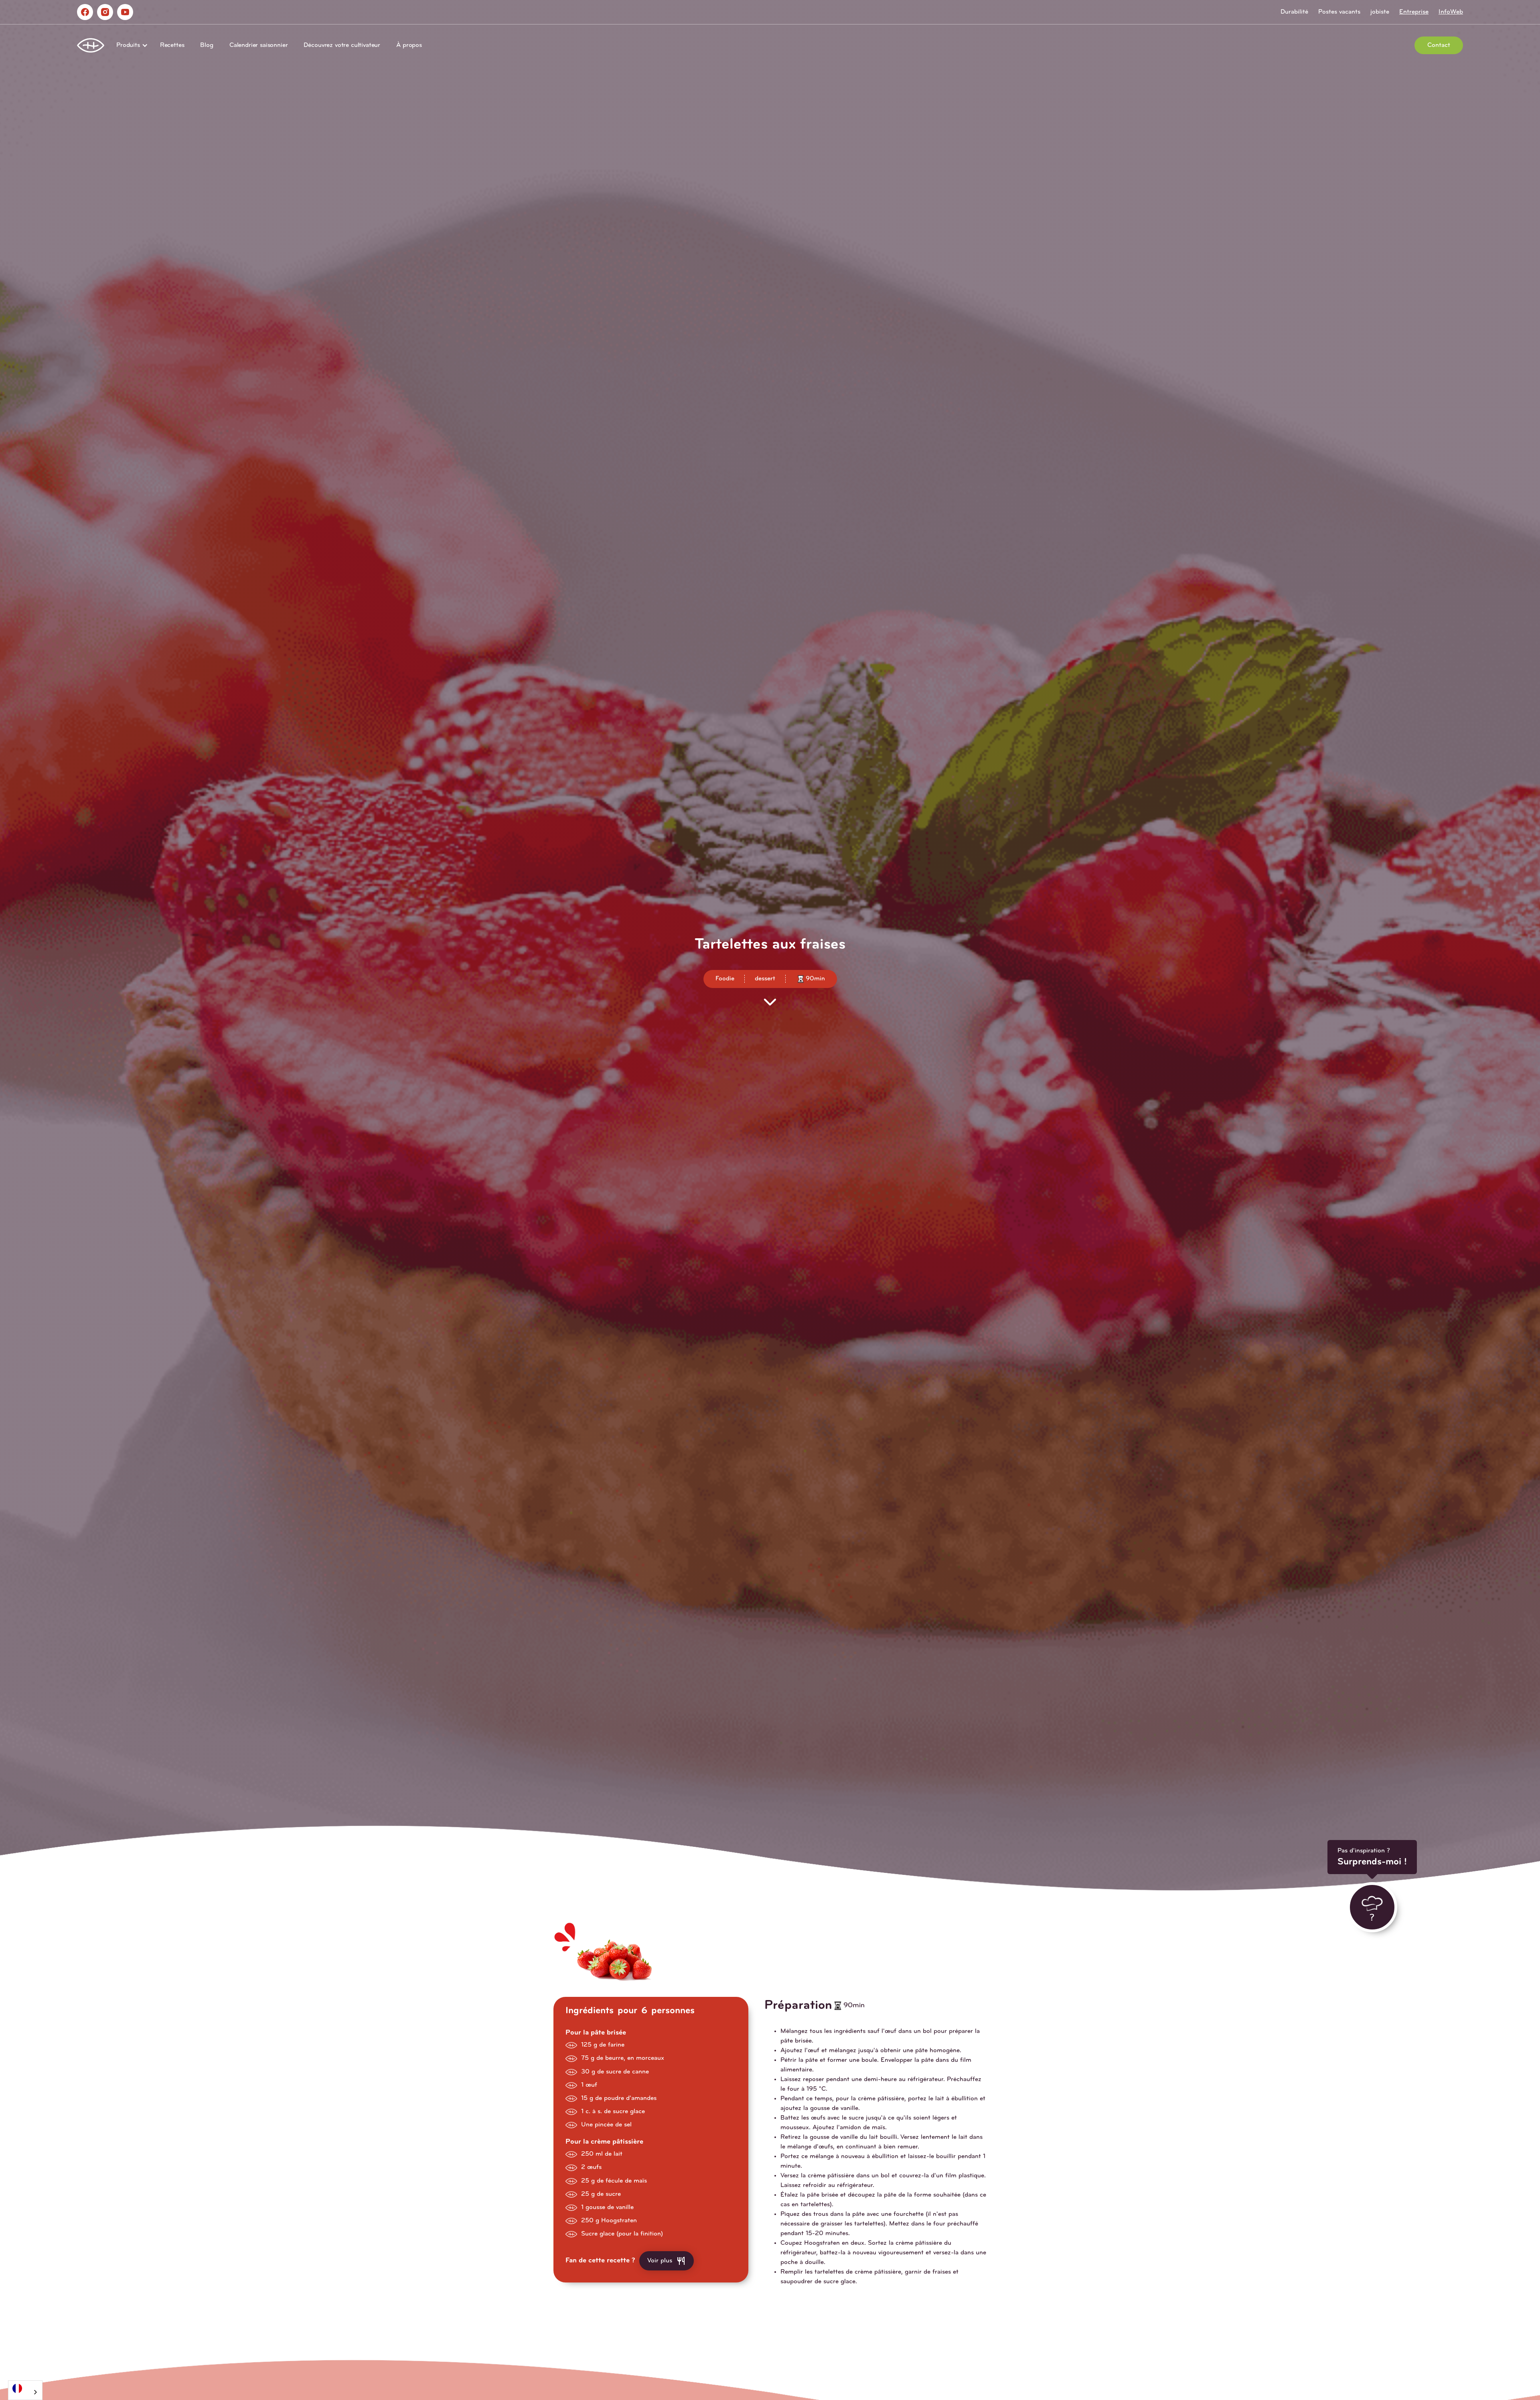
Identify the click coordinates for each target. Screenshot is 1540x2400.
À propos (409, 45)
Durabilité (1294, 12)
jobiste (1380, 12)
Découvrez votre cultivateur (342, 45)
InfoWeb (1451, 12)
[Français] (25, 2388)
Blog (207, 45)
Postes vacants (1339, 12)
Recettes (172, 45)
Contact (1439, 45)
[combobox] (25, 2390)
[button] (130, 45)
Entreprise (1414, 12)
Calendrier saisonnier (259, 45)
